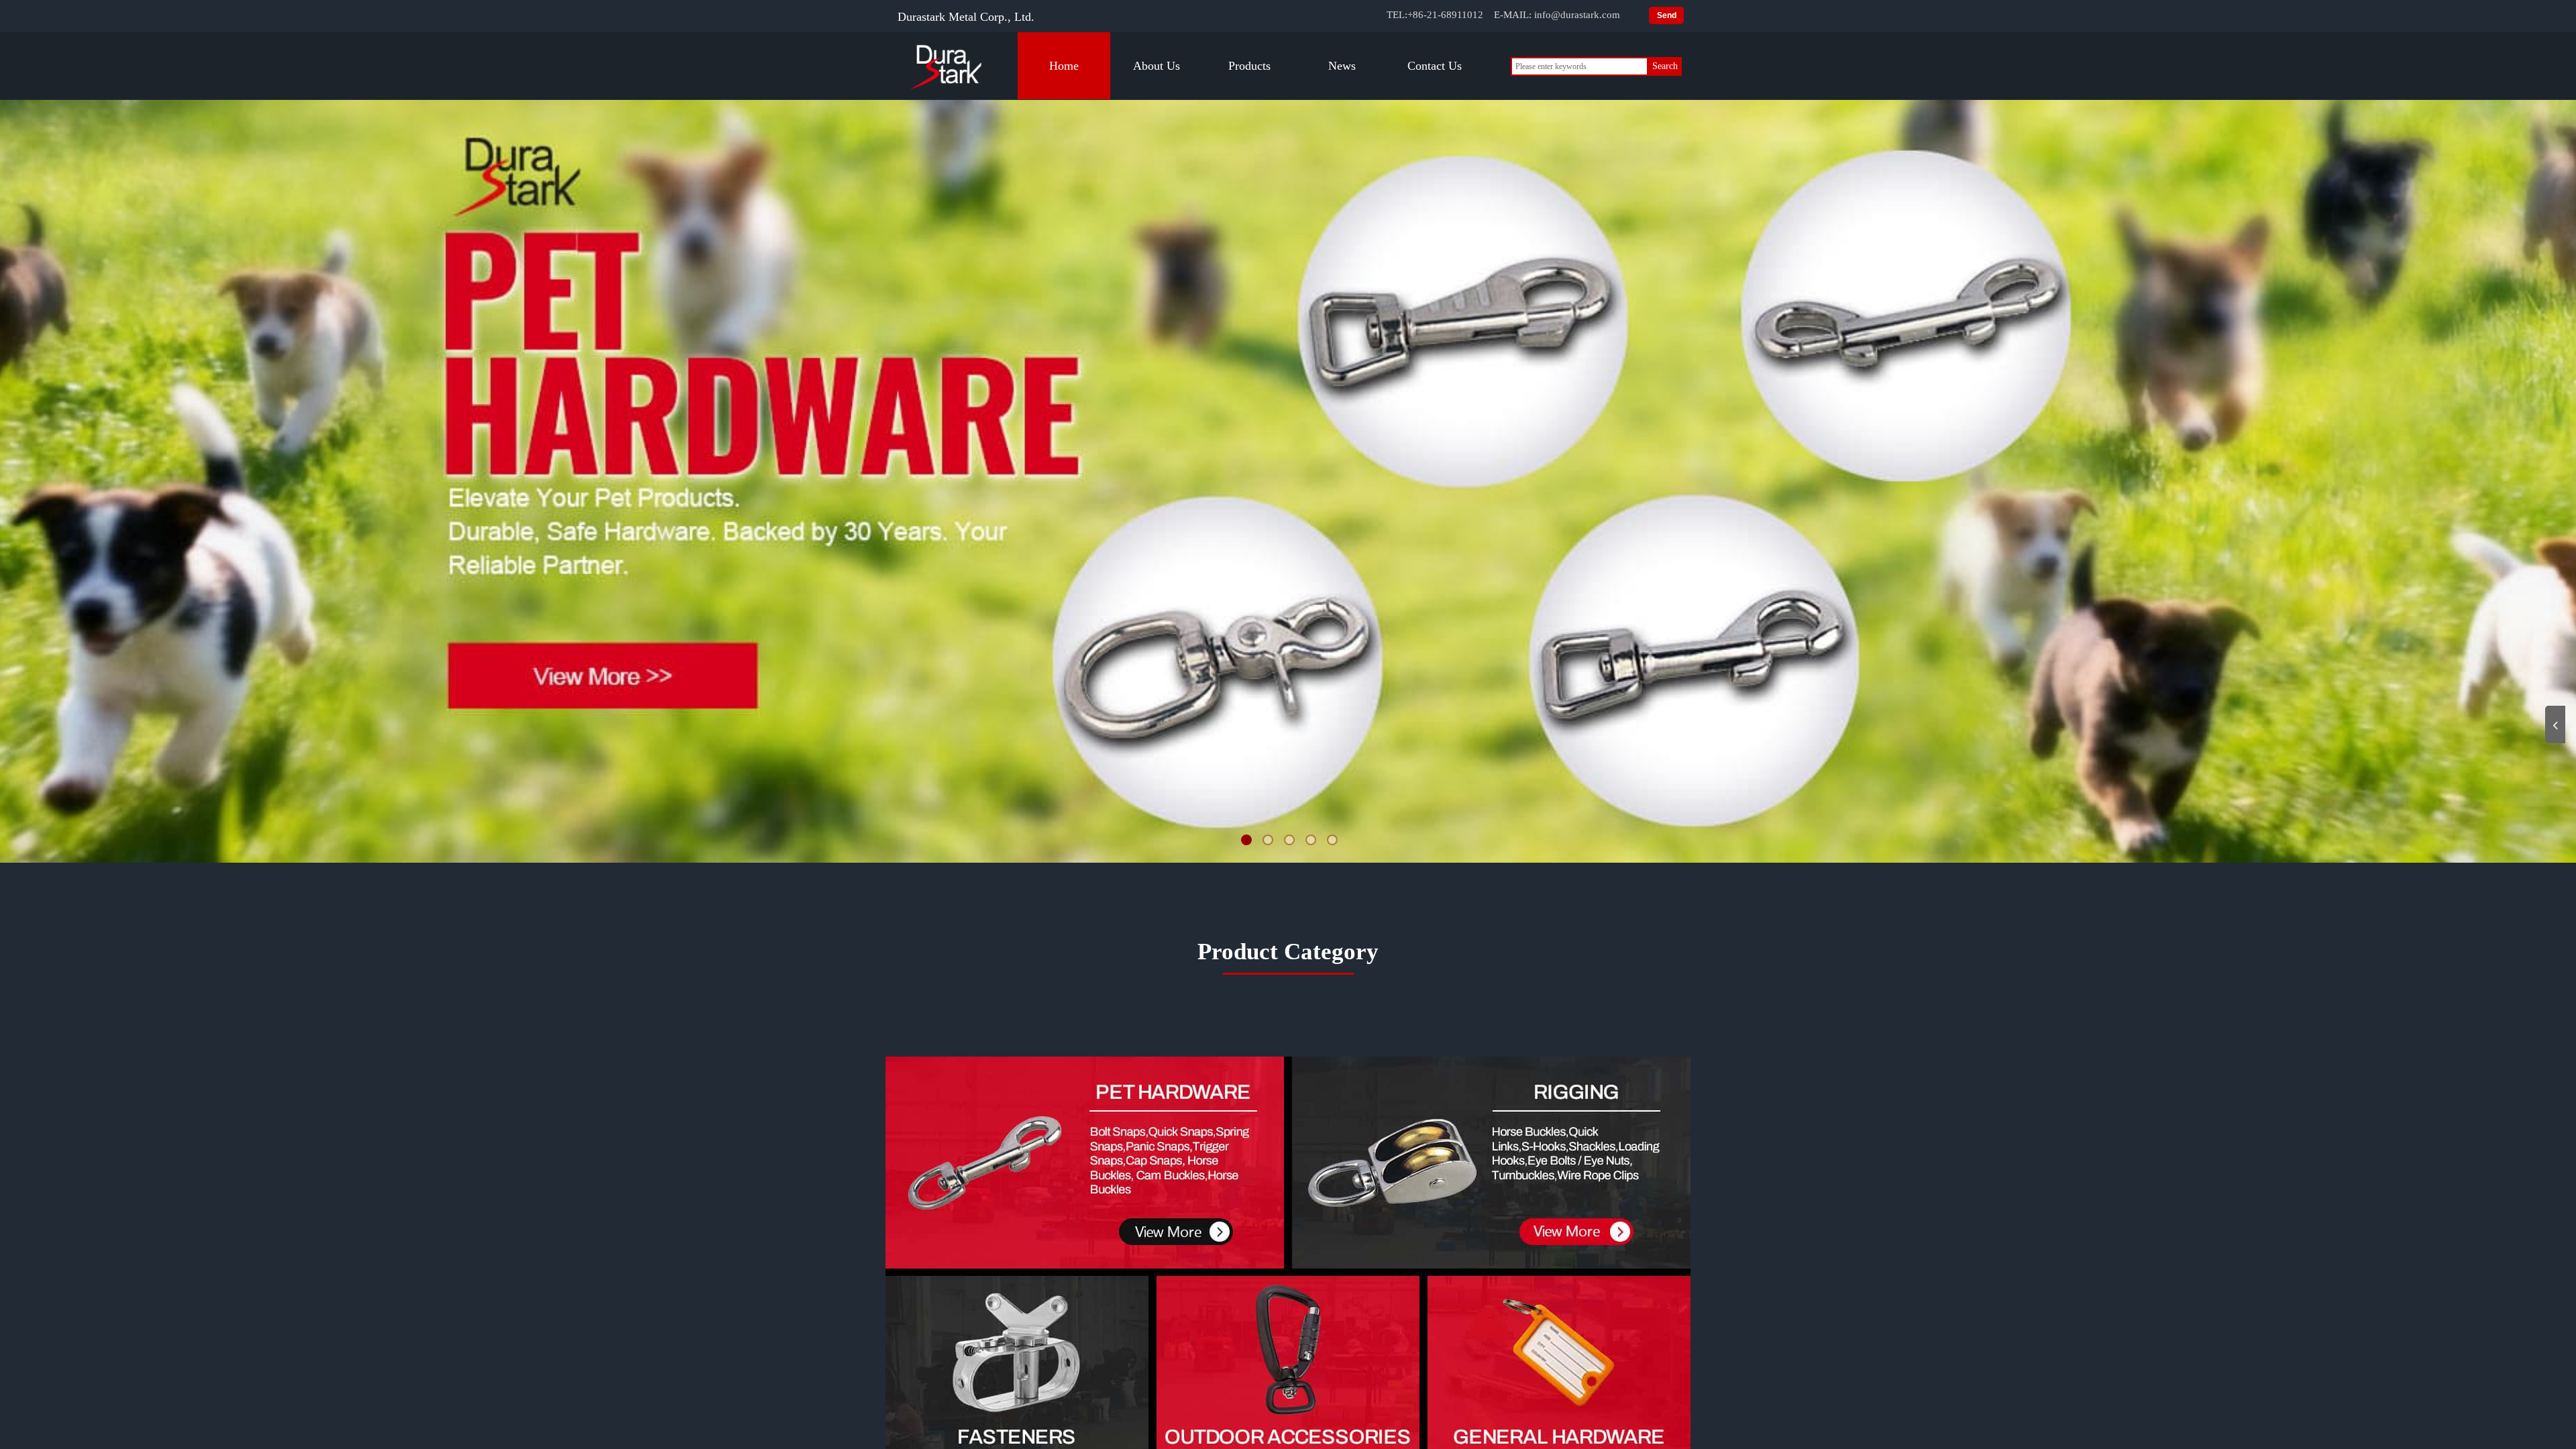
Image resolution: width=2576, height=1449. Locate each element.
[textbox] (1579, 66)
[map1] (1083, 1162)
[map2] (1491, 1161)
